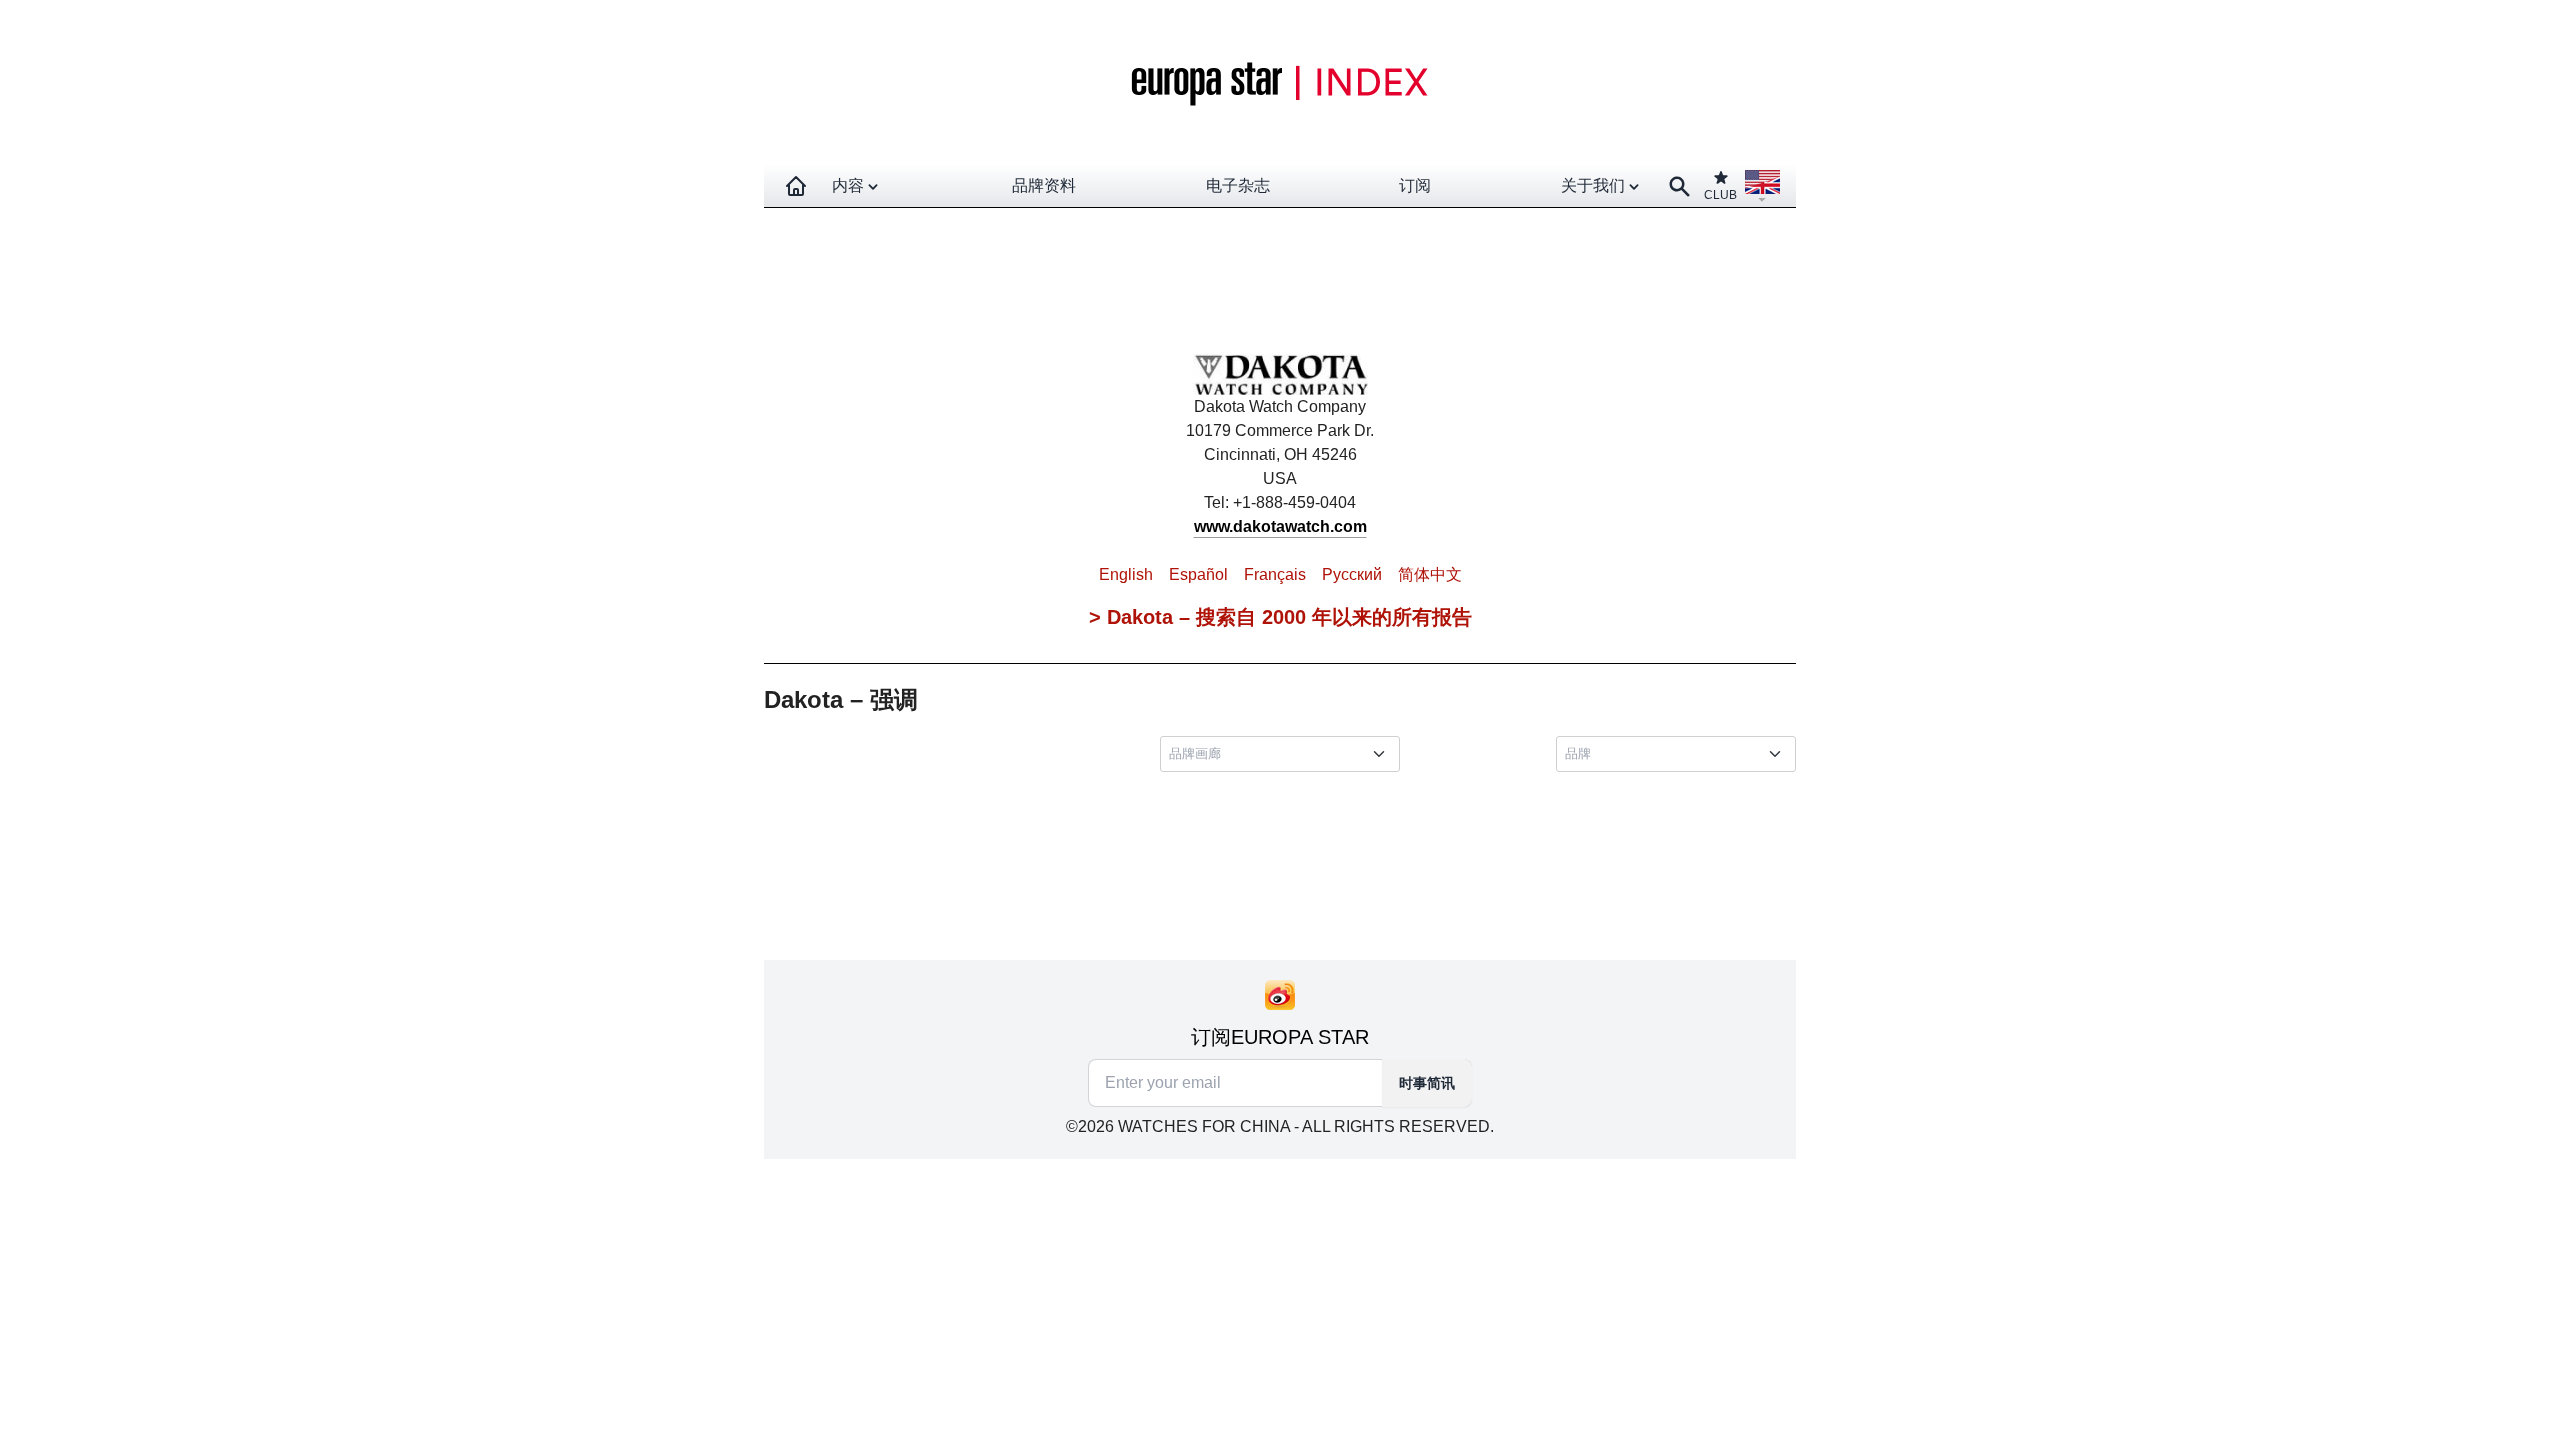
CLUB (1720, 195)
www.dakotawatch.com (1280, 526)
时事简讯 (1427, 1083)
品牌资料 (1044, 185)
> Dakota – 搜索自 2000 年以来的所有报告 (1280, 617)
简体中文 (1430, 574)
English (1126, 574)
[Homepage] (796, 186)
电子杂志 (1238, 185)
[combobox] (1284, 754)
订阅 (1415, 185)
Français (1275, 574)
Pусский (1352, 574)
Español (1198, 574)
